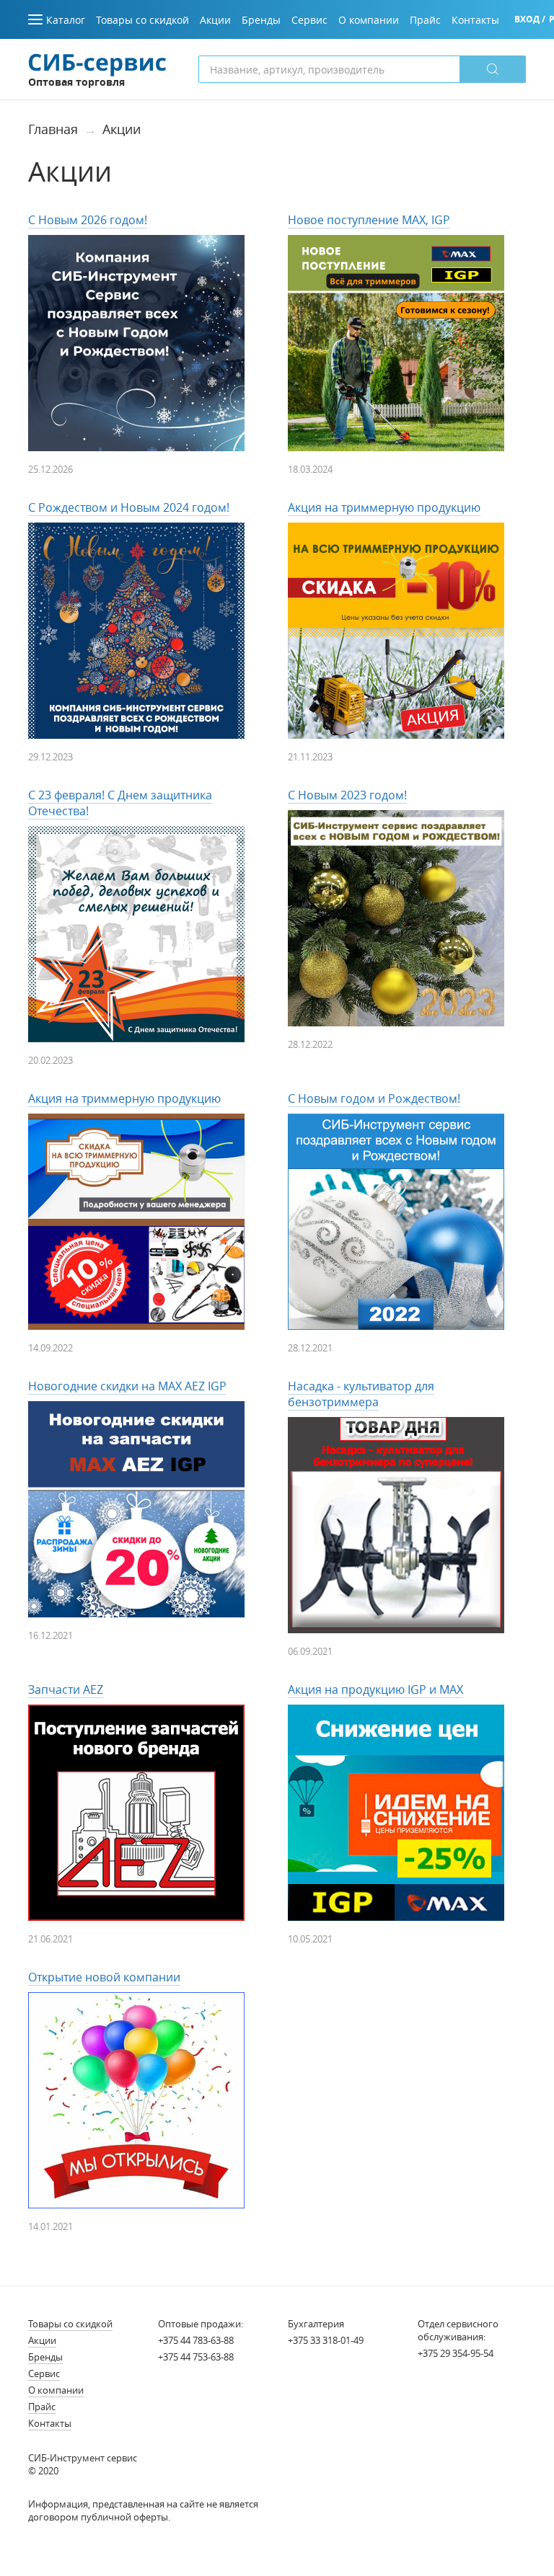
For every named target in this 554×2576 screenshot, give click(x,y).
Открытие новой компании (104, 1977)
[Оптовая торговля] (97, 63)
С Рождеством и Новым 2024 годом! (129, 507)
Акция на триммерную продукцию (384, 507)
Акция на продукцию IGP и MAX (375, 1689)
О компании (56, 2390)
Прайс (42, 2407)
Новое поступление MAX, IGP (369, 220)
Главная (53, 129)
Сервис (44, 2373)
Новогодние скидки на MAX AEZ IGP (127, 1386)
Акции (122, 129)
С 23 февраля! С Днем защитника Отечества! (120, 803)
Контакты (50, 2423)
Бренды (45, 2357)
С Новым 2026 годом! (88, 220)
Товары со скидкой (70, 2324)
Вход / (530, 19)
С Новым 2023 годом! (347, 795)
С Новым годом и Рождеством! (374, 1098)
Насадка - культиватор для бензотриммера (361, 1394)
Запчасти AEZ (66, 1689)
